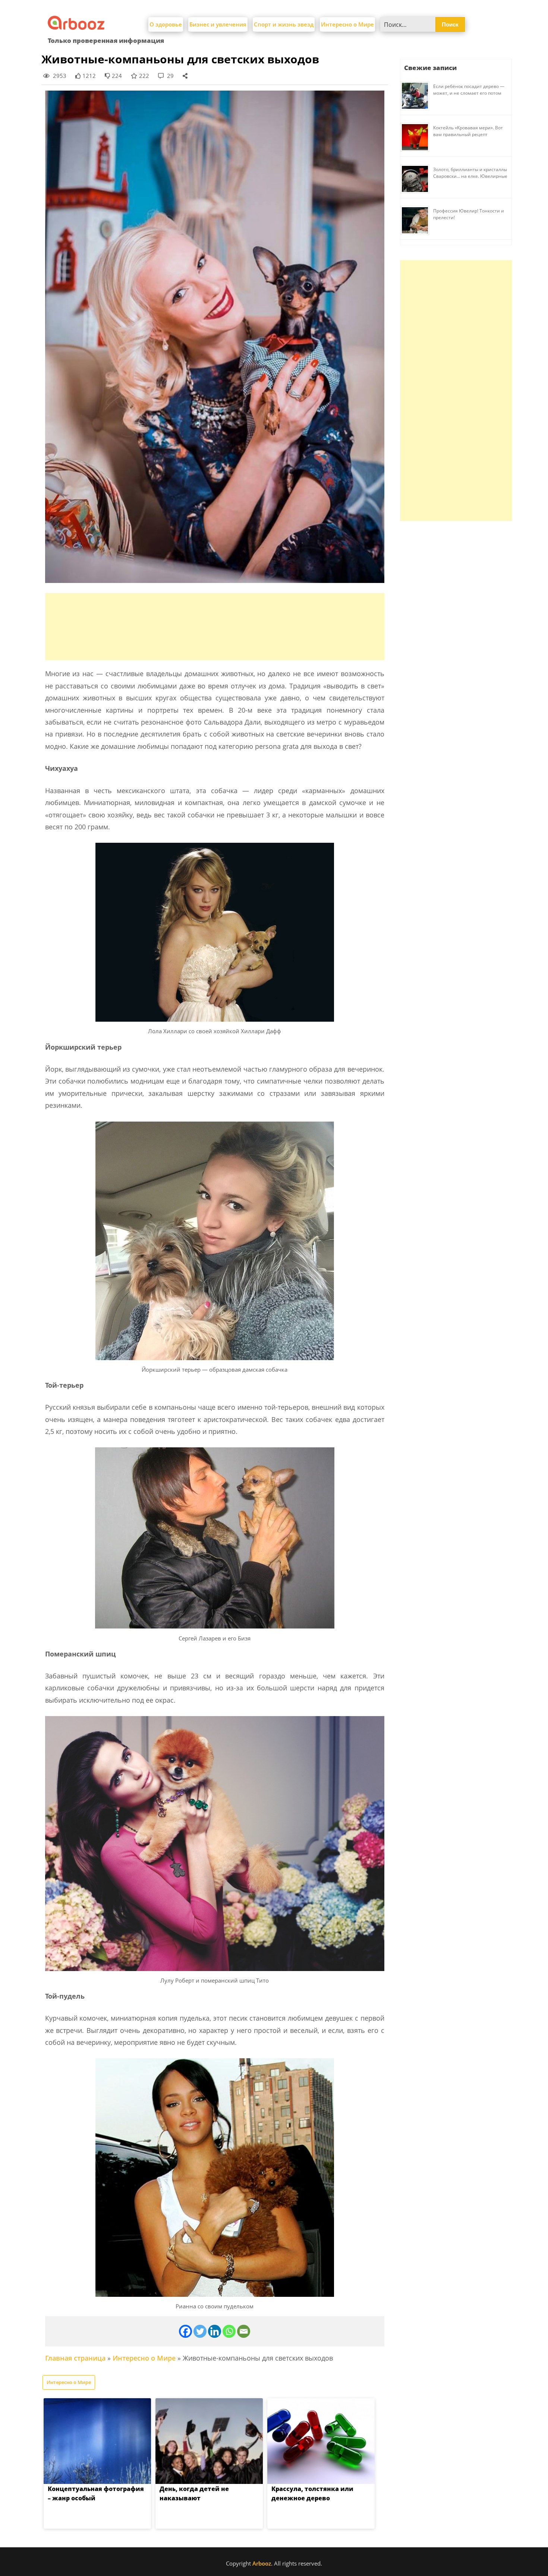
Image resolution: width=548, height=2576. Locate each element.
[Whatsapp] (229, 2331)
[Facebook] (185, 2331)
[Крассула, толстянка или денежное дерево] (321, 2441)
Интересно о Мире (347, 24)
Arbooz (262, 2563)
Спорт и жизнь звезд (284, 24)
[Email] (244, 2331)
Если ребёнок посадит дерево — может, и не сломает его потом (469, 90)
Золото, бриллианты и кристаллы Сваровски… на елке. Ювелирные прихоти (470, 176)
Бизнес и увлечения (218, 24)
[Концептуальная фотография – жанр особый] (97, 2441)
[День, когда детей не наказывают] (209, 2441)
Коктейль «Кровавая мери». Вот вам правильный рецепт (468, 131)
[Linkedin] (215, 2331)
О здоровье (166, 24)
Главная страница (75, 2358)
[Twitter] (200, 2331)
